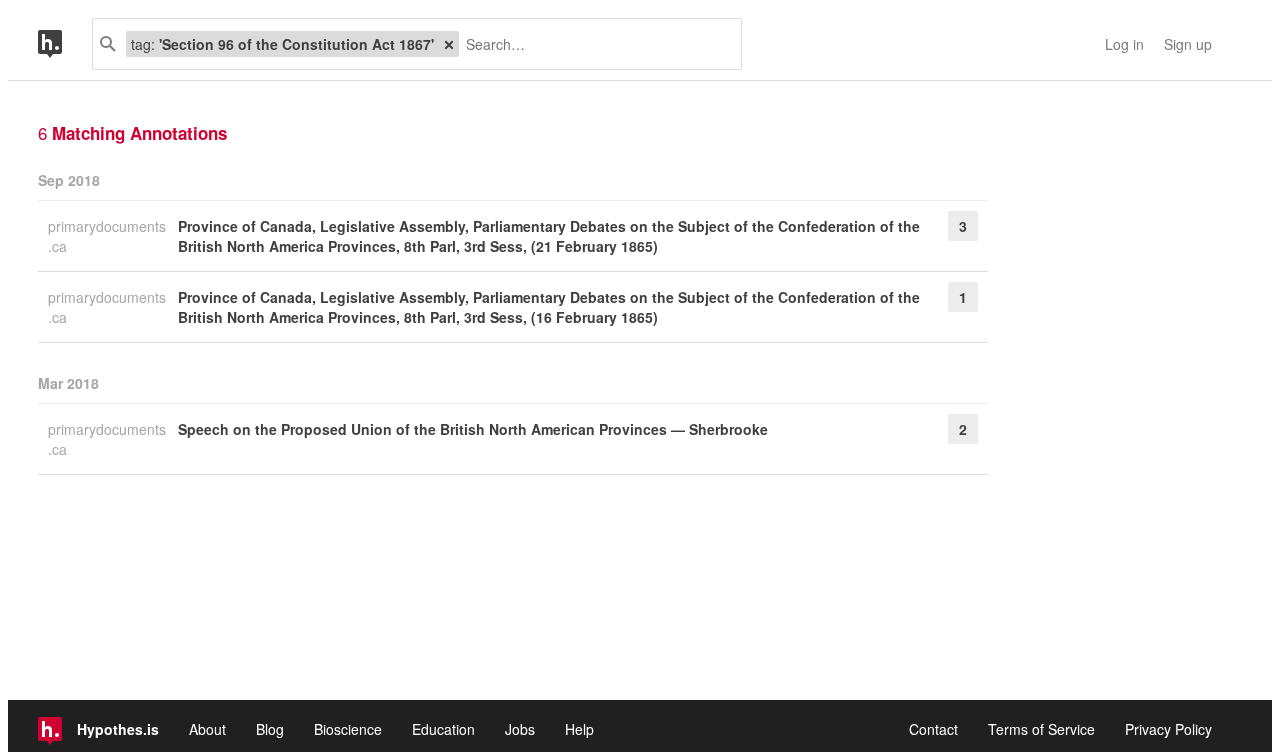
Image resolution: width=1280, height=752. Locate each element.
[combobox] (592, 44)
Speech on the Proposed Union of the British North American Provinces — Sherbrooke (473, 429)
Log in (1124, 44)
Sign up (1188, 44)
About (207, 729)
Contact (933, 729)
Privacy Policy (1168, 729)
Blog (270, 729)
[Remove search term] (449, 44)
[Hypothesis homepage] (65, 44)
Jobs (520, 729)
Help (579, 729)
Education (443, 729)
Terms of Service (1041, 729)
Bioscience (348, 729)
